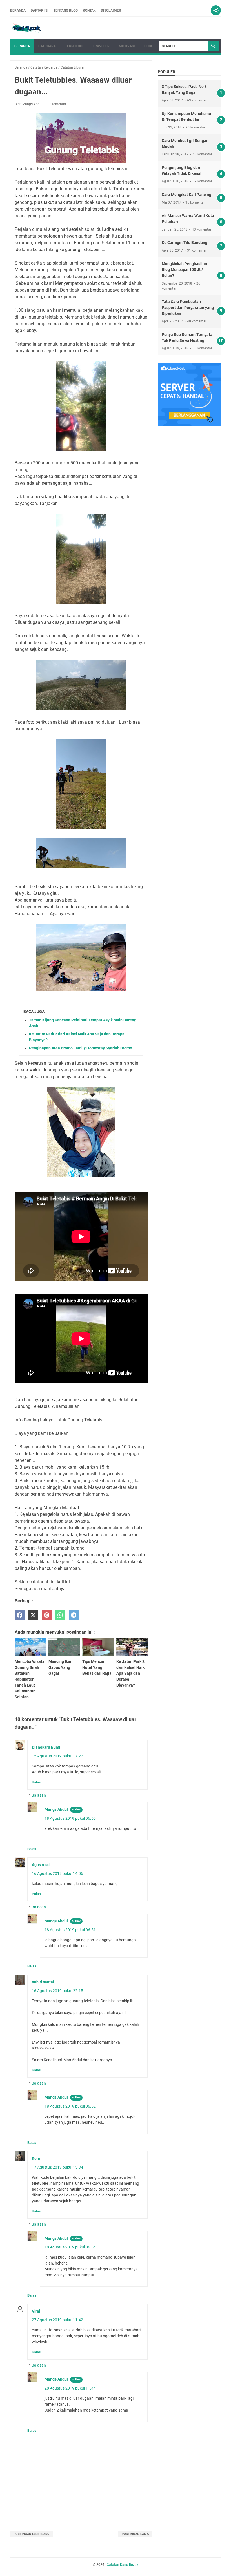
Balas (36, 1782)
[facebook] (20, 1615)
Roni (36, 2159)
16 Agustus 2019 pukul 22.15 (57, 1991)
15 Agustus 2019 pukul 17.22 (57, 1756)
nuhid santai (43, 1982)
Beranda (18, 10)
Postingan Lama (135, 2534)
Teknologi (74, 46)
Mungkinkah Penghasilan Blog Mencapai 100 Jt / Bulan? (184, 270)
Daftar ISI (40, 10)
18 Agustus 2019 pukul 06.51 (70, 1930)
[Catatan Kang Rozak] (27, 28)
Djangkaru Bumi (46, 1747)
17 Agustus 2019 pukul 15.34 (57, 2167)
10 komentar (56, 104)
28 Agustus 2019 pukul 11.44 (70, 2388)
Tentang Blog (66, 10)
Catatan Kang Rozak (123, 2565)
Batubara (47, 46)
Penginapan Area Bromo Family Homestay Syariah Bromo (81, 1048)
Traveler (101, 46)
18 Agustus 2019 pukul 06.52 (70, 2106)
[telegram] (74, 1615)
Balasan (39, 1795)
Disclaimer (111, 10)
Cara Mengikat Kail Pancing (186, 195)
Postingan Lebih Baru (31, 2534)
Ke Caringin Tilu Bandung (185, 243)
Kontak (89, 10)
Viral (36, 2311)
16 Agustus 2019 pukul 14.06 (57, 1873)
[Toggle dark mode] (216, 10)
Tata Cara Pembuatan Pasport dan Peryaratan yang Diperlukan (188, 308)
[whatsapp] (60, 1615)
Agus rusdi (41, 1865)
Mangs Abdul (56, 1809)
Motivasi (127, 46)
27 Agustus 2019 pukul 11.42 (57, 2320)
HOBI (148, 46)
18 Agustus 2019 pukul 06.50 (70, 1818)
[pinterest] (47, 1615)
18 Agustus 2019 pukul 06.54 (70, 2247)
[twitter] (33, 1615)
